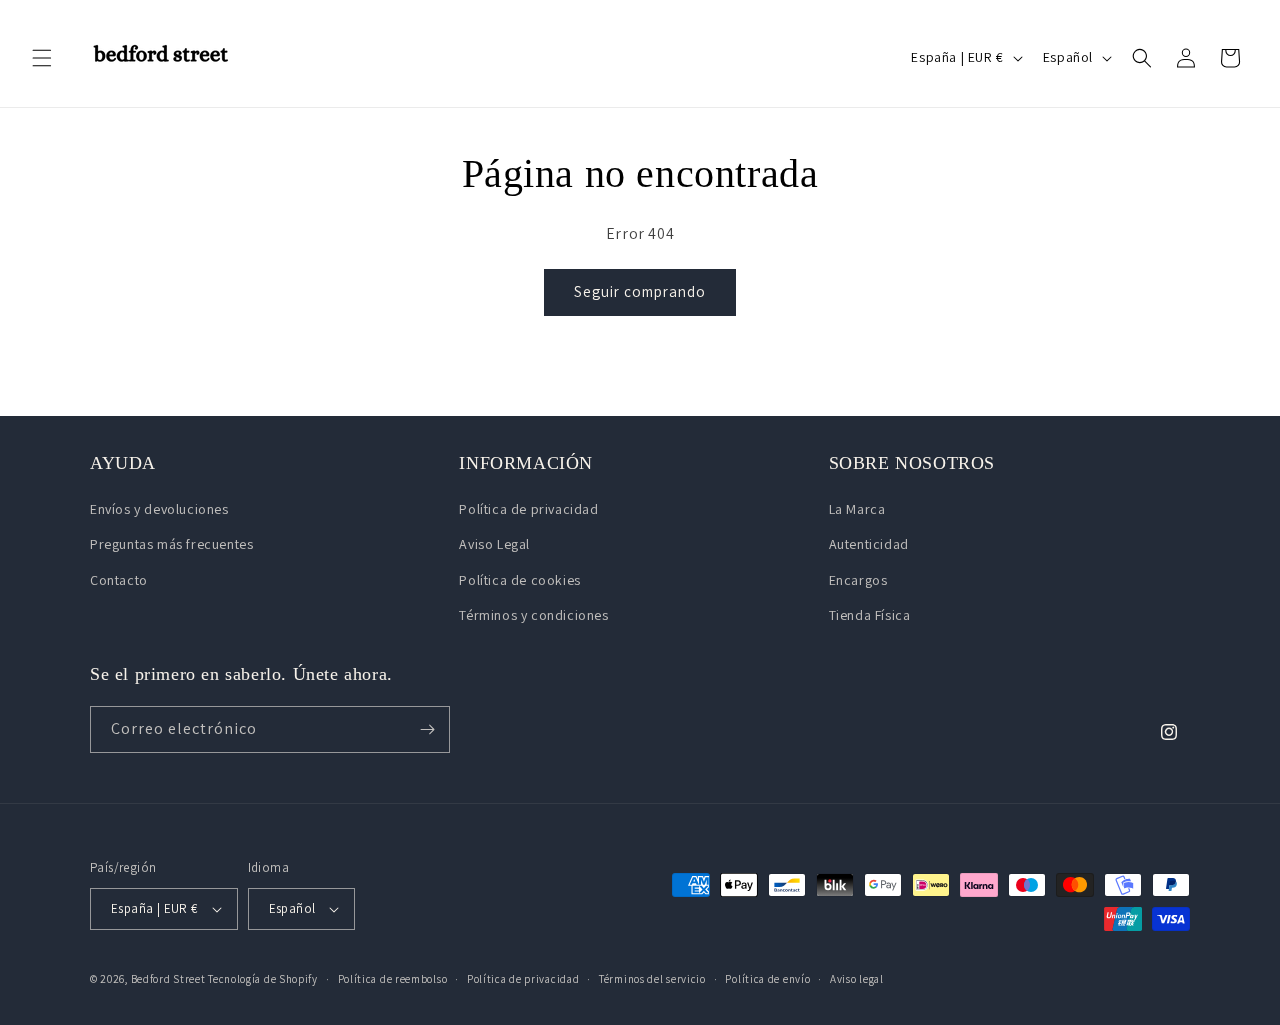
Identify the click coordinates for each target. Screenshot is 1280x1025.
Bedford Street (168, 979)
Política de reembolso (393, 979)
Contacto (119, 580)
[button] (42, 58)
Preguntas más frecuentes (171, 544)
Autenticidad (869, 544)
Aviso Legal (494, 544)
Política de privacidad (528, 509)
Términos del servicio (652, 979)
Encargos (858, 580)
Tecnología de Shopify (263, 979)
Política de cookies (519, 580)
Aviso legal (857, 979)
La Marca (857, 509)
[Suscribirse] (427, 729)
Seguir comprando (640, 291)
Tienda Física (870, 615)
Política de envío (767, 979)
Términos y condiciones (533, 615)
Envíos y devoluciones (159, 509)
